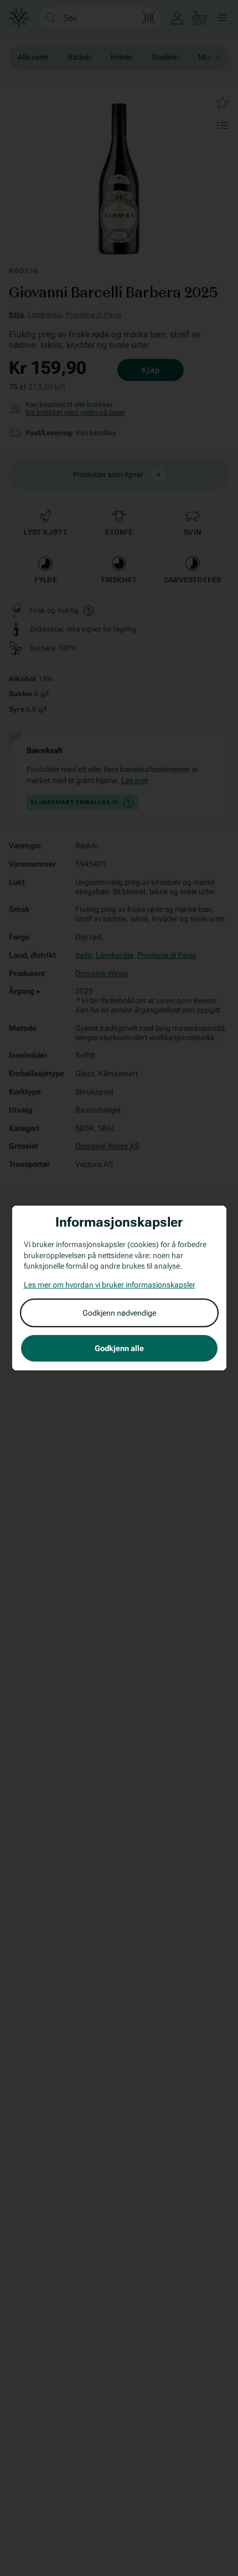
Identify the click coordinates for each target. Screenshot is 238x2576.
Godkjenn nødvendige (119, 1313)
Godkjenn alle (119, 1348)
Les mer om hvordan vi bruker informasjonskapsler (110, 1285)
